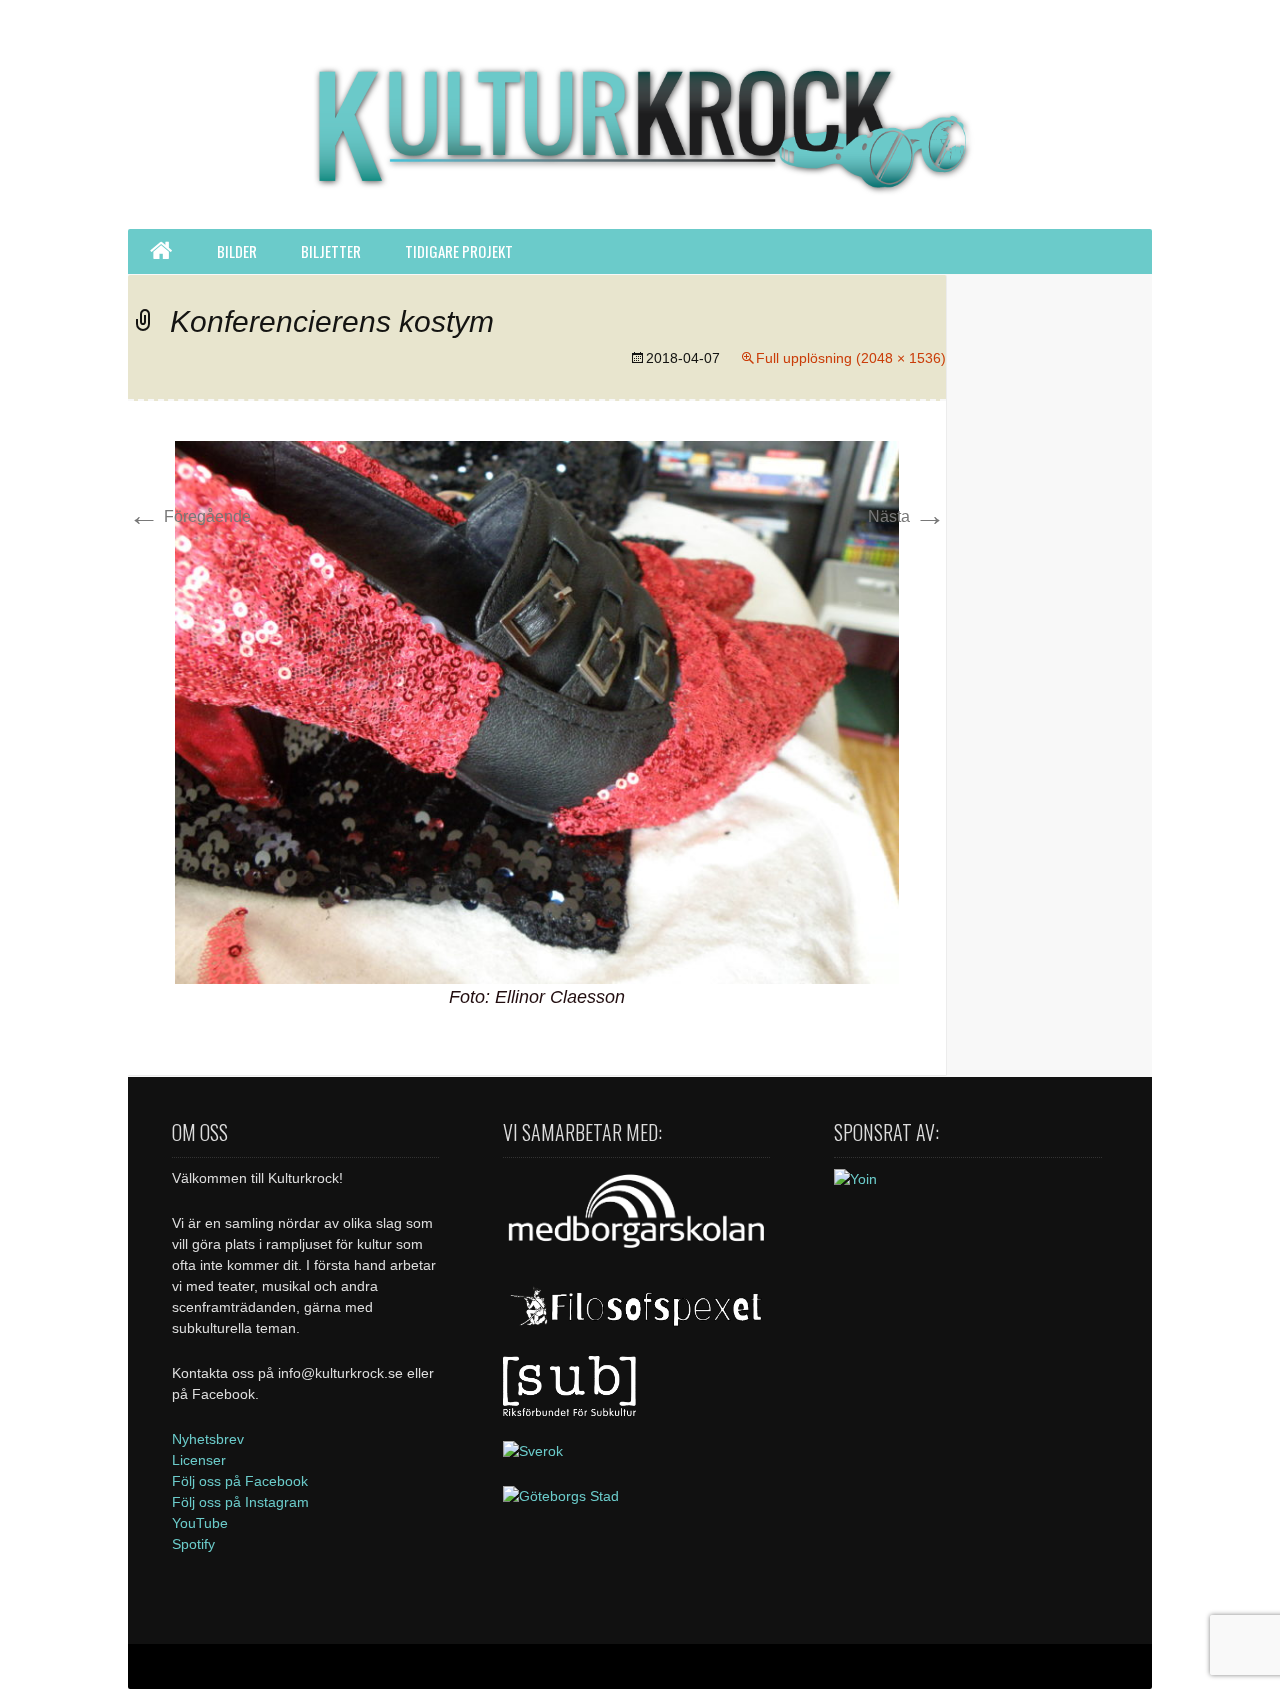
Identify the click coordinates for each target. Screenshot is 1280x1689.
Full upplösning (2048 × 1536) (851, 358)
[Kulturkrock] (640, 114)
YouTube (200, 1523)
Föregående (189, 516)
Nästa (907, 516)
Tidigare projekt (459, 251)
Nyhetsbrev (208, 1439)
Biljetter (331, 251)
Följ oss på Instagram (240, 1502)
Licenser (199, 1460)
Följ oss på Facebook (240, 1481)
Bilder (237, 251)
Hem (160, 251)
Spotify (193, 1544)
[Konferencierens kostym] (537, 711)
